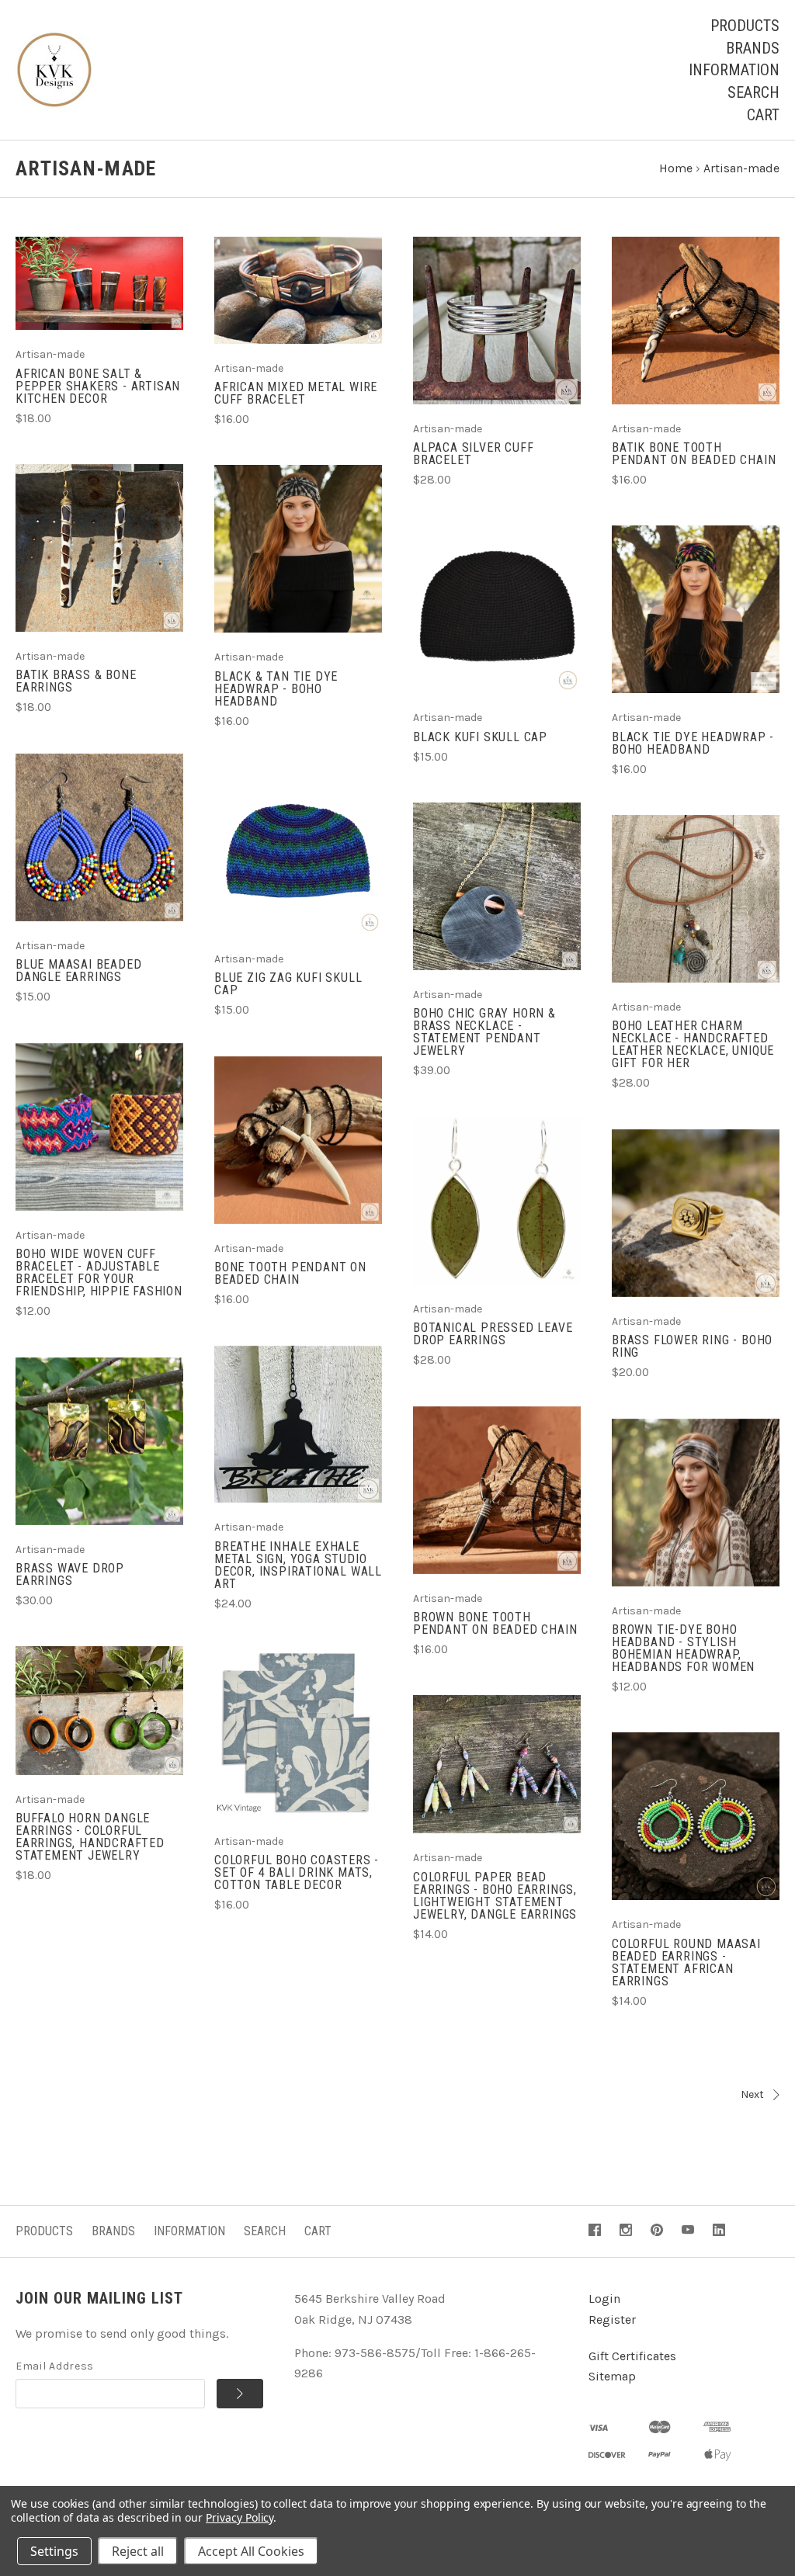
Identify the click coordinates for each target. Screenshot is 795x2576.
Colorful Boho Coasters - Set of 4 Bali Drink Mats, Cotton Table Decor (297, 1872)
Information (734, 70)
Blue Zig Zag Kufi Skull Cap (288, 984)
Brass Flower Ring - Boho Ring (692, 1346)
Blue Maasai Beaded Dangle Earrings (78, 971)
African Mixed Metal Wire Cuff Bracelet (296, 393)
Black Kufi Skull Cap (480, 737)
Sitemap (612, 2376)
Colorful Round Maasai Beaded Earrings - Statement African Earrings (686, 1962)
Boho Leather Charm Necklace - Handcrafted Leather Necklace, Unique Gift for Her (693, 1044)
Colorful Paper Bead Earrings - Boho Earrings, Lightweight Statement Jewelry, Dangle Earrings (495, 1896)
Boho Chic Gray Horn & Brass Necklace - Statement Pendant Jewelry (484, 1032)
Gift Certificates (632, 2356)
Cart (763, 115)
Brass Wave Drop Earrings (70, 1574)
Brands (753, 48)
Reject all (138, 2551)
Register (612, 2319)
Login (604, 2299)
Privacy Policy (240, 2517)
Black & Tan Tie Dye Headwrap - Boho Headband (276, 689)
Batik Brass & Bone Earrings (76, 681)
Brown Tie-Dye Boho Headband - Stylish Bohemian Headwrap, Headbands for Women (683, 1648)
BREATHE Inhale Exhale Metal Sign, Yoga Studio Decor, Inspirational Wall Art (298, 1565)
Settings (54, 2551)
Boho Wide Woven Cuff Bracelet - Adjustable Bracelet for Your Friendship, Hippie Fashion (99, 1272)
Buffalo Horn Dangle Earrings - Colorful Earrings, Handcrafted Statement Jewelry (90, 1837)
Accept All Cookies (251, 2551)
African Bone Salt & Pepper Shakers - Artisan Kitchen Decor (98, 386)
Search (753, 92)
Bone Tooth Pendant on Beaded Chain (290, 1273)
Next (752, 2094)
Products (745, 26)
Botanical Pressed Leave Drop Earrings (493, 1334)
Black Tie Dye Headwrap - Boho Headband (693, 743)
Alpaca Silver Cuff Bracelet (473, 454)
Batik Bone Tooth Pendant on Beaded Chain (694, 454)
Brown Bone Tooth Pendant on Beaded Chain (495, 1623)
